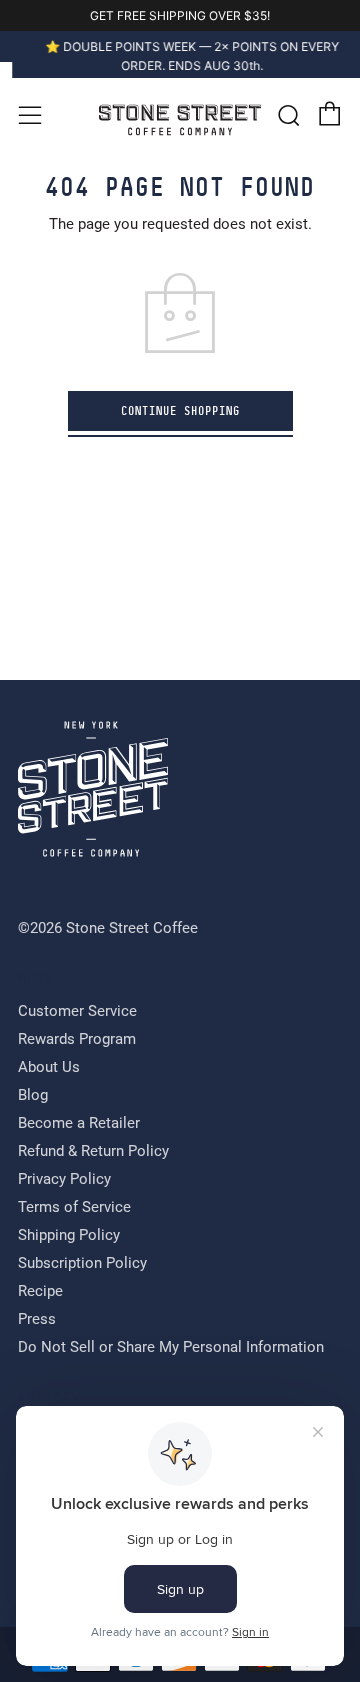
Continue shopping (180, 414)
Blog (33, 1099)
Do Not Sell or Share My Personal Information (171, 1351)
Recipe (40, 1295)
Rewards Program (77, 1043)
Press (37, 1323)
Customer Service (77, 1015)
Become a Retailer (79, 1127)
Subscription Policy (82, 1267)
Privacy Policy (64, 1183)
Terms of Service (74, 1211)
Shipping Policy (69, 1239)
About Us (49, 1071)
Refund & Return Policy (93, 1155)
